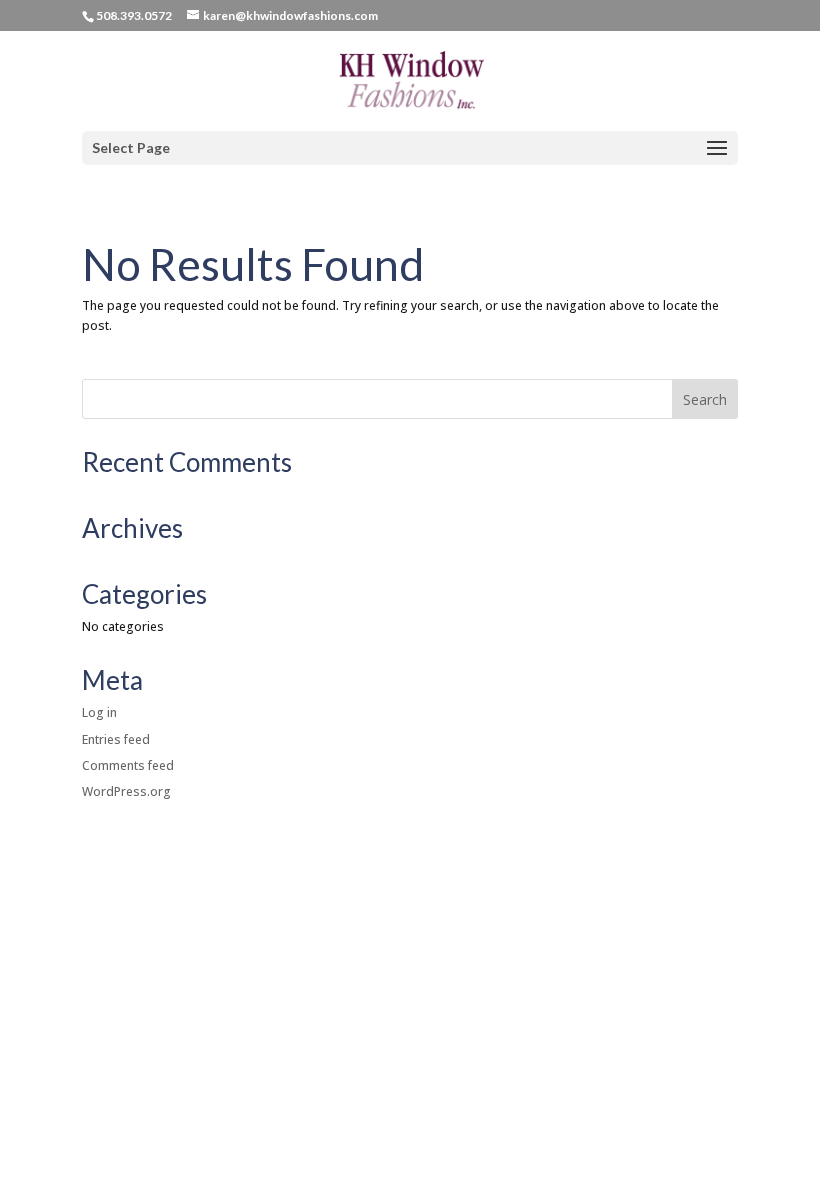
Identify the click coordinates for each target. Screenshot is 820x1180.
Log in (99, 712)
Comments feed (128, 765)
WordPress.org (126, 791)
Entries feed (116, 739)
